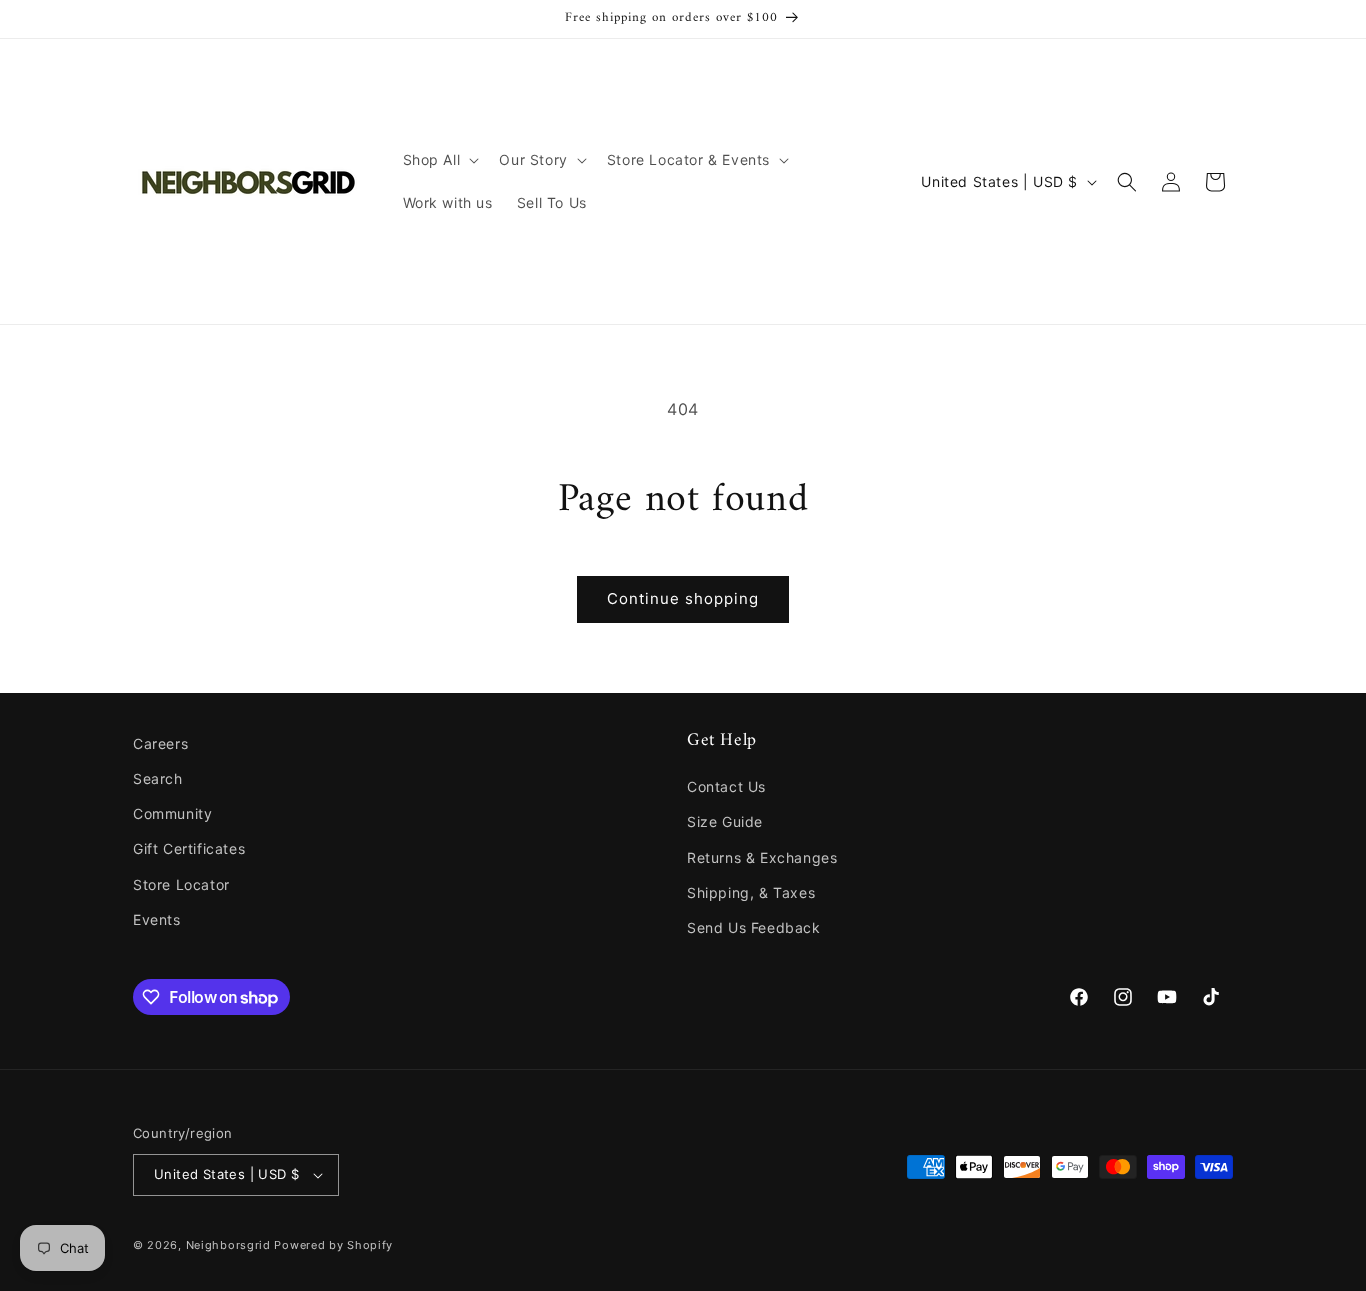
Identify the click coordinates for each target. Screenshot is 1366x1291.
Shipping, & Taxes (751, 892)
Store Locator (181, 884)
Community (172, 813)
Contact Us (726, 786)
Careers (160, 743)
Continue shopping (683, 598)
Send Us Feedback (754, 927)
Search (158, 778)
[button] (439, 160)
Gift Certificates (189, 848)
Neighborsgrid (228, 1245)
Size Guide (725, 821)
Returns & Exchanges (762, 857)
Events (157, 919)
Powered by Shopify (333, 1245)
